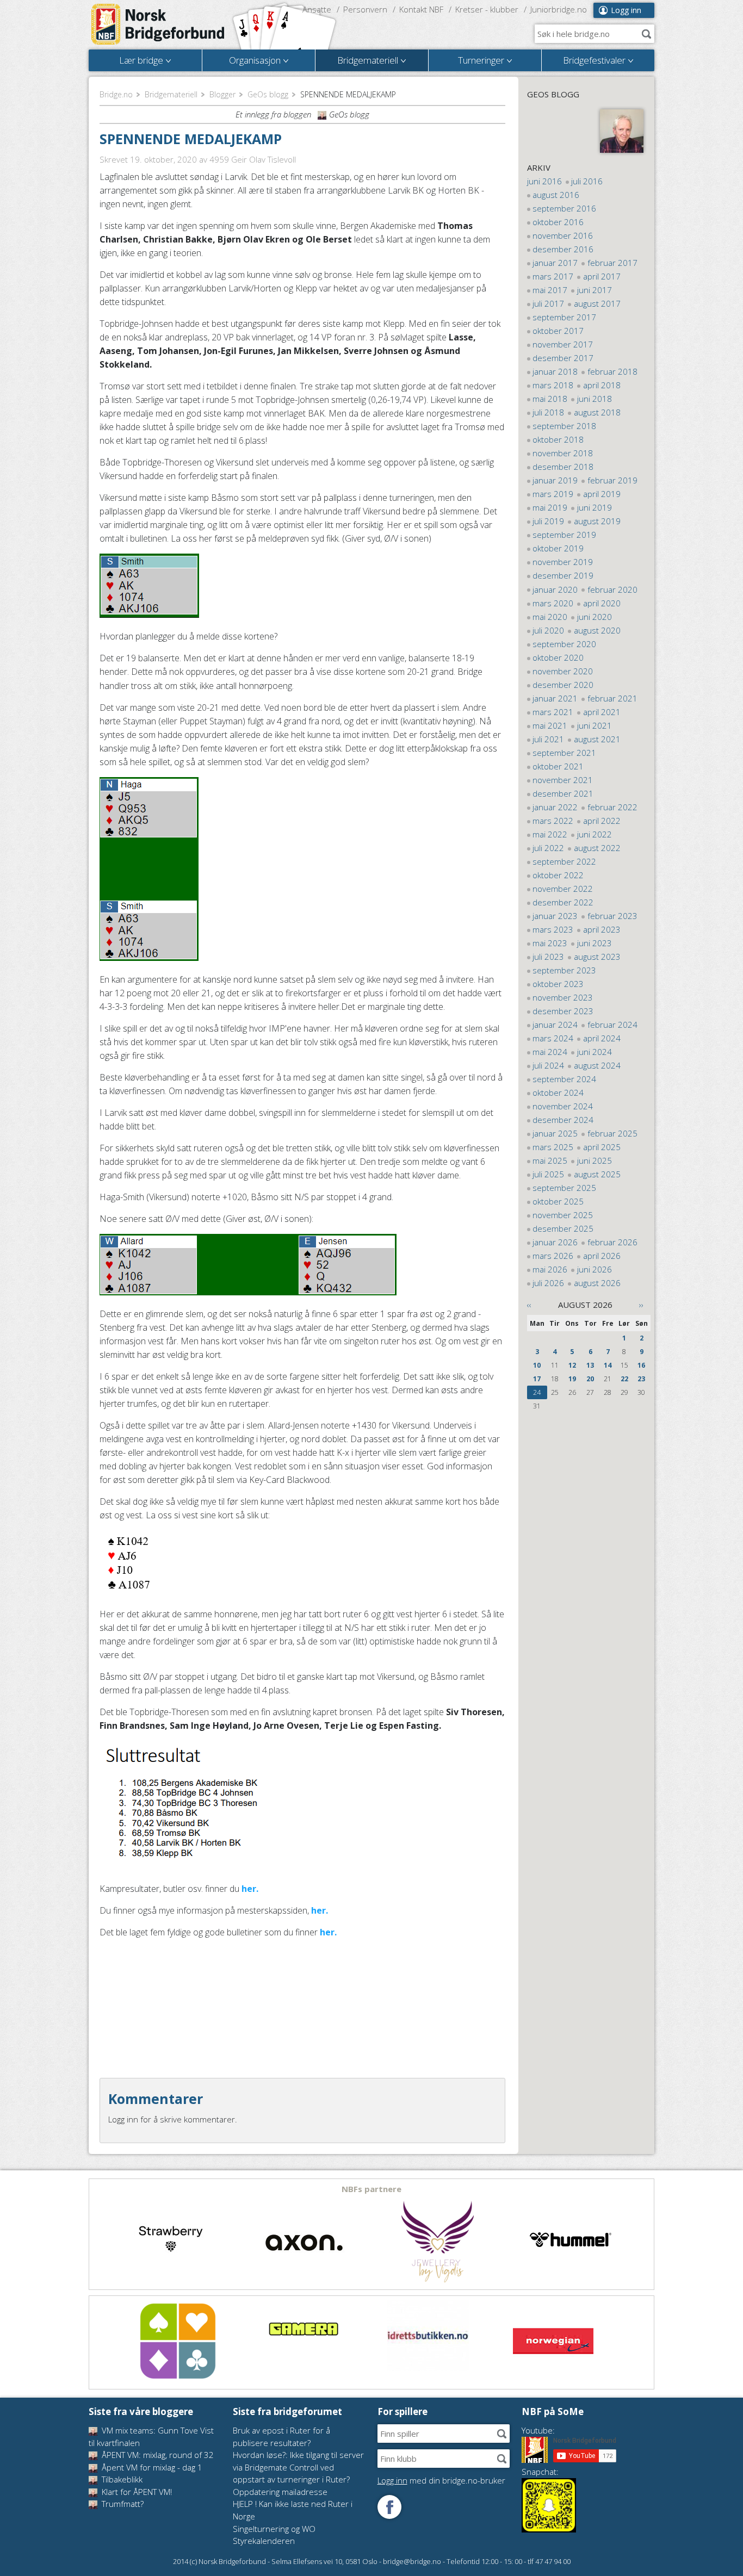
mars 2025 (553, 1147)
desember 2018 (563, 467)
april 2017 (602, 276)
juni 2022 (595, 834)
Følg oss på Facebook (389, 2507)
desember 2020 (563, 685)
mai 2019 (550, 507)
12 (572, 1365)
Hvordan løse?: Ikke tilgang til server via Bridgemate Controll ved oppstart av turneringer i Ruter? (298, 2467)
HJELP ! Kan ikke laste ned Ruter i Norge (293, 2510)
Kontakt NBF (421, 9)
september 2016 (564, 208)
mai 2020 (550, 617)
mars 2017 (553, 276)
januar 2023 (555, 916)
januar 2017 (555, 263)
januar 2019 (555, 480)
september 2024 (564, 1079)
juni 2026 (595, 1269)
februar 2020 (612, 589)
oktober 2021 (558, 766)
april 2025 (602, 1147)
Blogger (222, 94)
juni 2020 (595, 617)
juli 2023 (548, 957)
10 (537, 1365)
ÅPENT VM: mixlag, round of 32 (157, 2455)
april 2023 (602, 929)
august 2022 (597, 848)
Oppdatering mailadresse (280, 2492)
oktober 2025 (558, 1201)
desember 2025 (563, 1228)
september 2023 (564, 970)
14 (608, 1365)
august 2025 (597, 1174)
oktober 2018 (558, 439)
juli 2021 (548, 739)
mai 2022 (550, 834)
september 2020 (564, 644)
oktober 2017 (558, 331)
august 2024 (597, 1065)
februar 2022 (612, 807)
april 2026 (602, 1256)
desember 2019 (563, 575)
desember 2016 (563, 249)
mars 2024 (553, 1038)
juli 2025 (548, 1174)
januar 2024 (555, 1025)
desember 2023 (563, 1011)
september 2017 (564, 317)
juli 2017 (548, 303)
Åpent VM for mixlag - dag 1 (151, 2467)
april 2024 (602, 1038)
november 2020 (563, 671)
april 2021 (602, 712)
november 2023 (563, 997)
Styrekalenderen (264, 2541)
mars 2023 (553, 929)
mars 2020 (553, 603)
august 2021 (597, 739)
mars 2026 (553, 1256)
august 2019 (597, 521)
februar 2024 (612, 1025)
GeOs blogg (268, 94)
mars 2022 (553, 821)
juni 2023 (595, 943)
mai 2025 (550, 1160)
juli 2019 (548, 521)
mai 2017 (550, 290)
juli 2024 (548, 1065)
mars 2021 (553, 712)
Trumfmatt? (122, 2504)
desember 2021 (563, 793)
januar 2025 (555, 1133)
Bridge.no (116, 94)
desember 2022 (563, 902)
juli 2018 (548, 412)
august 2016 (556, 195)
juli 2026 (548, 1283)
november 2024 (563, 1106)
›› (641, 1305)
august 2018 (597, 412)
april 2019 (602, 494)
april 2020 (602, 603)
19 (572, 1379)
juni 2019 (595, 507)
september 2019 (564, 535)
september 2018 (564, 426)
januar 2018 (555, 371)
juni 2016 (544, 181)
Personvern (365, 9)
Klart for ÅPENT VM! (136, 2492)
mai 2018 (550, 399)
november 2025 (563, 1215)
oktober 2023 (558, 984)
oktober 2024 (558, 1093)
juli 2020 (548, 630)
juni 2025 (595, 1160)
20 (590, 1379)
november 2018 (563, 453)
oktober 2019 (558, 548)
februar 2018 (612, 371)
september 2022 (564, 861)
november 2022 (563, 889)
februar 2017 (612, 263)
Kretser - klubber (487, 9)
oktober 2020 (558, 657)
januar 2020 (555, 589)
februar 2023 (612, 916)
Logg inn (626, 10)
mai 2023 (550, 943)
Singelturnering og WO (274, 2529)
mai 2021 (550, 725)
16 (641, 1365)
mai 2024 (550, 1052)
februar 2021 (612, 698)
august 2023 (597, 957)
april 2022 (602, 821)
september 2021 (564, 753)
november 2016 (563, 235)
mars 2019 (553, 494)
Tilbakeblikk (121, 2479)
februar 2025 (612, 1133)
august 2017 (597, 303)
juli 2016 (587, 181)
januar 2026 (555, 1242)
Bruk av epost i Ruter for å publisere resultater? (281, 2437)
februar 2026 (612, 1242)
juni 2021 (595, 725)
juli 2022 (548, 848)
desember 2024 (563, 1120)
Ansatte (317, 9)
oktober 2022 (558, 875)
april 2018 (602, 385)
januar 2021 (555, 698)
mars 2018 (553, 385)
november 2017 (563, 344)
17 (537, 1379)
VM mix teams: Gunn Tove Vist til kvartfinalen (151, 2437)
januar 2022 (555, 807)
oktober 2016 (558, 222)
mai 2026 (550, 1269)
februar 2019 (612, 480)
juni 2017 (595, 290)
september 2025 (564, 1188)
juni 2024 (595, 1052)
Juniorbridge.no (559, 9)
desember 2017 (563, 358)
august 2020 (597, 630)
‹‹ (529, 1305)
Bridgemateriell (171, 94)
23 (641, 1379)
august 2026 (597, 1283)
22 (624, 1379)
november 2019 (563, 562)
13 (590, 1365)
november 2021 (563, 780)
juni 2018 (595, 399)
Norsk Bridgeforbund (158, 24)
